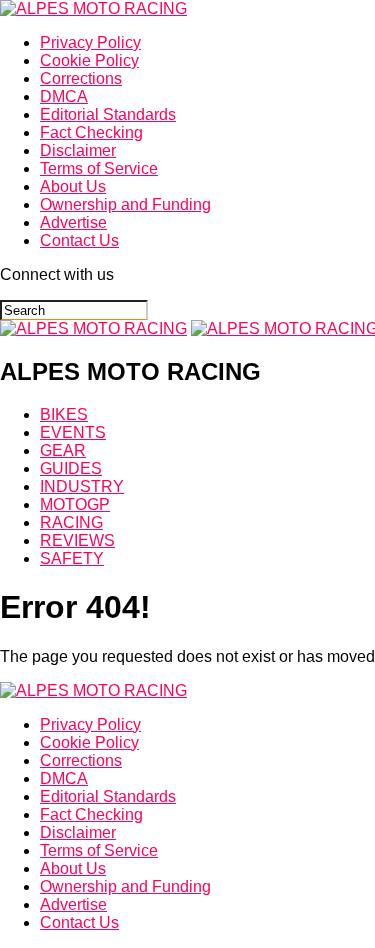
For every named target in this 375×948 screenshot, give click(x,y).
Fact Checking (91, 132)
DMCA (64, 96)
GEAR (63, 450)
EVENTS (73, 432)
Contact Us (79, 240)
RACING (71, 522)
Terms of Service (99, 168)
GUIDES (71, 468)
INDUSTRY (82, 486)
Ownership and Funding (125, 204)
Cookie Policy (89, 60)
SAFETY (72, 558)
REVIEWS (77, 540)
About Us (73, 186)
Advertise (73, 222)
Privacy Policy (90, 42)
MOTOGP (75, 504)
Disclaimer (78, 150)
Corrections (81, 78)
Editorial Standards (108, 114)
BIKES (64, 414)
